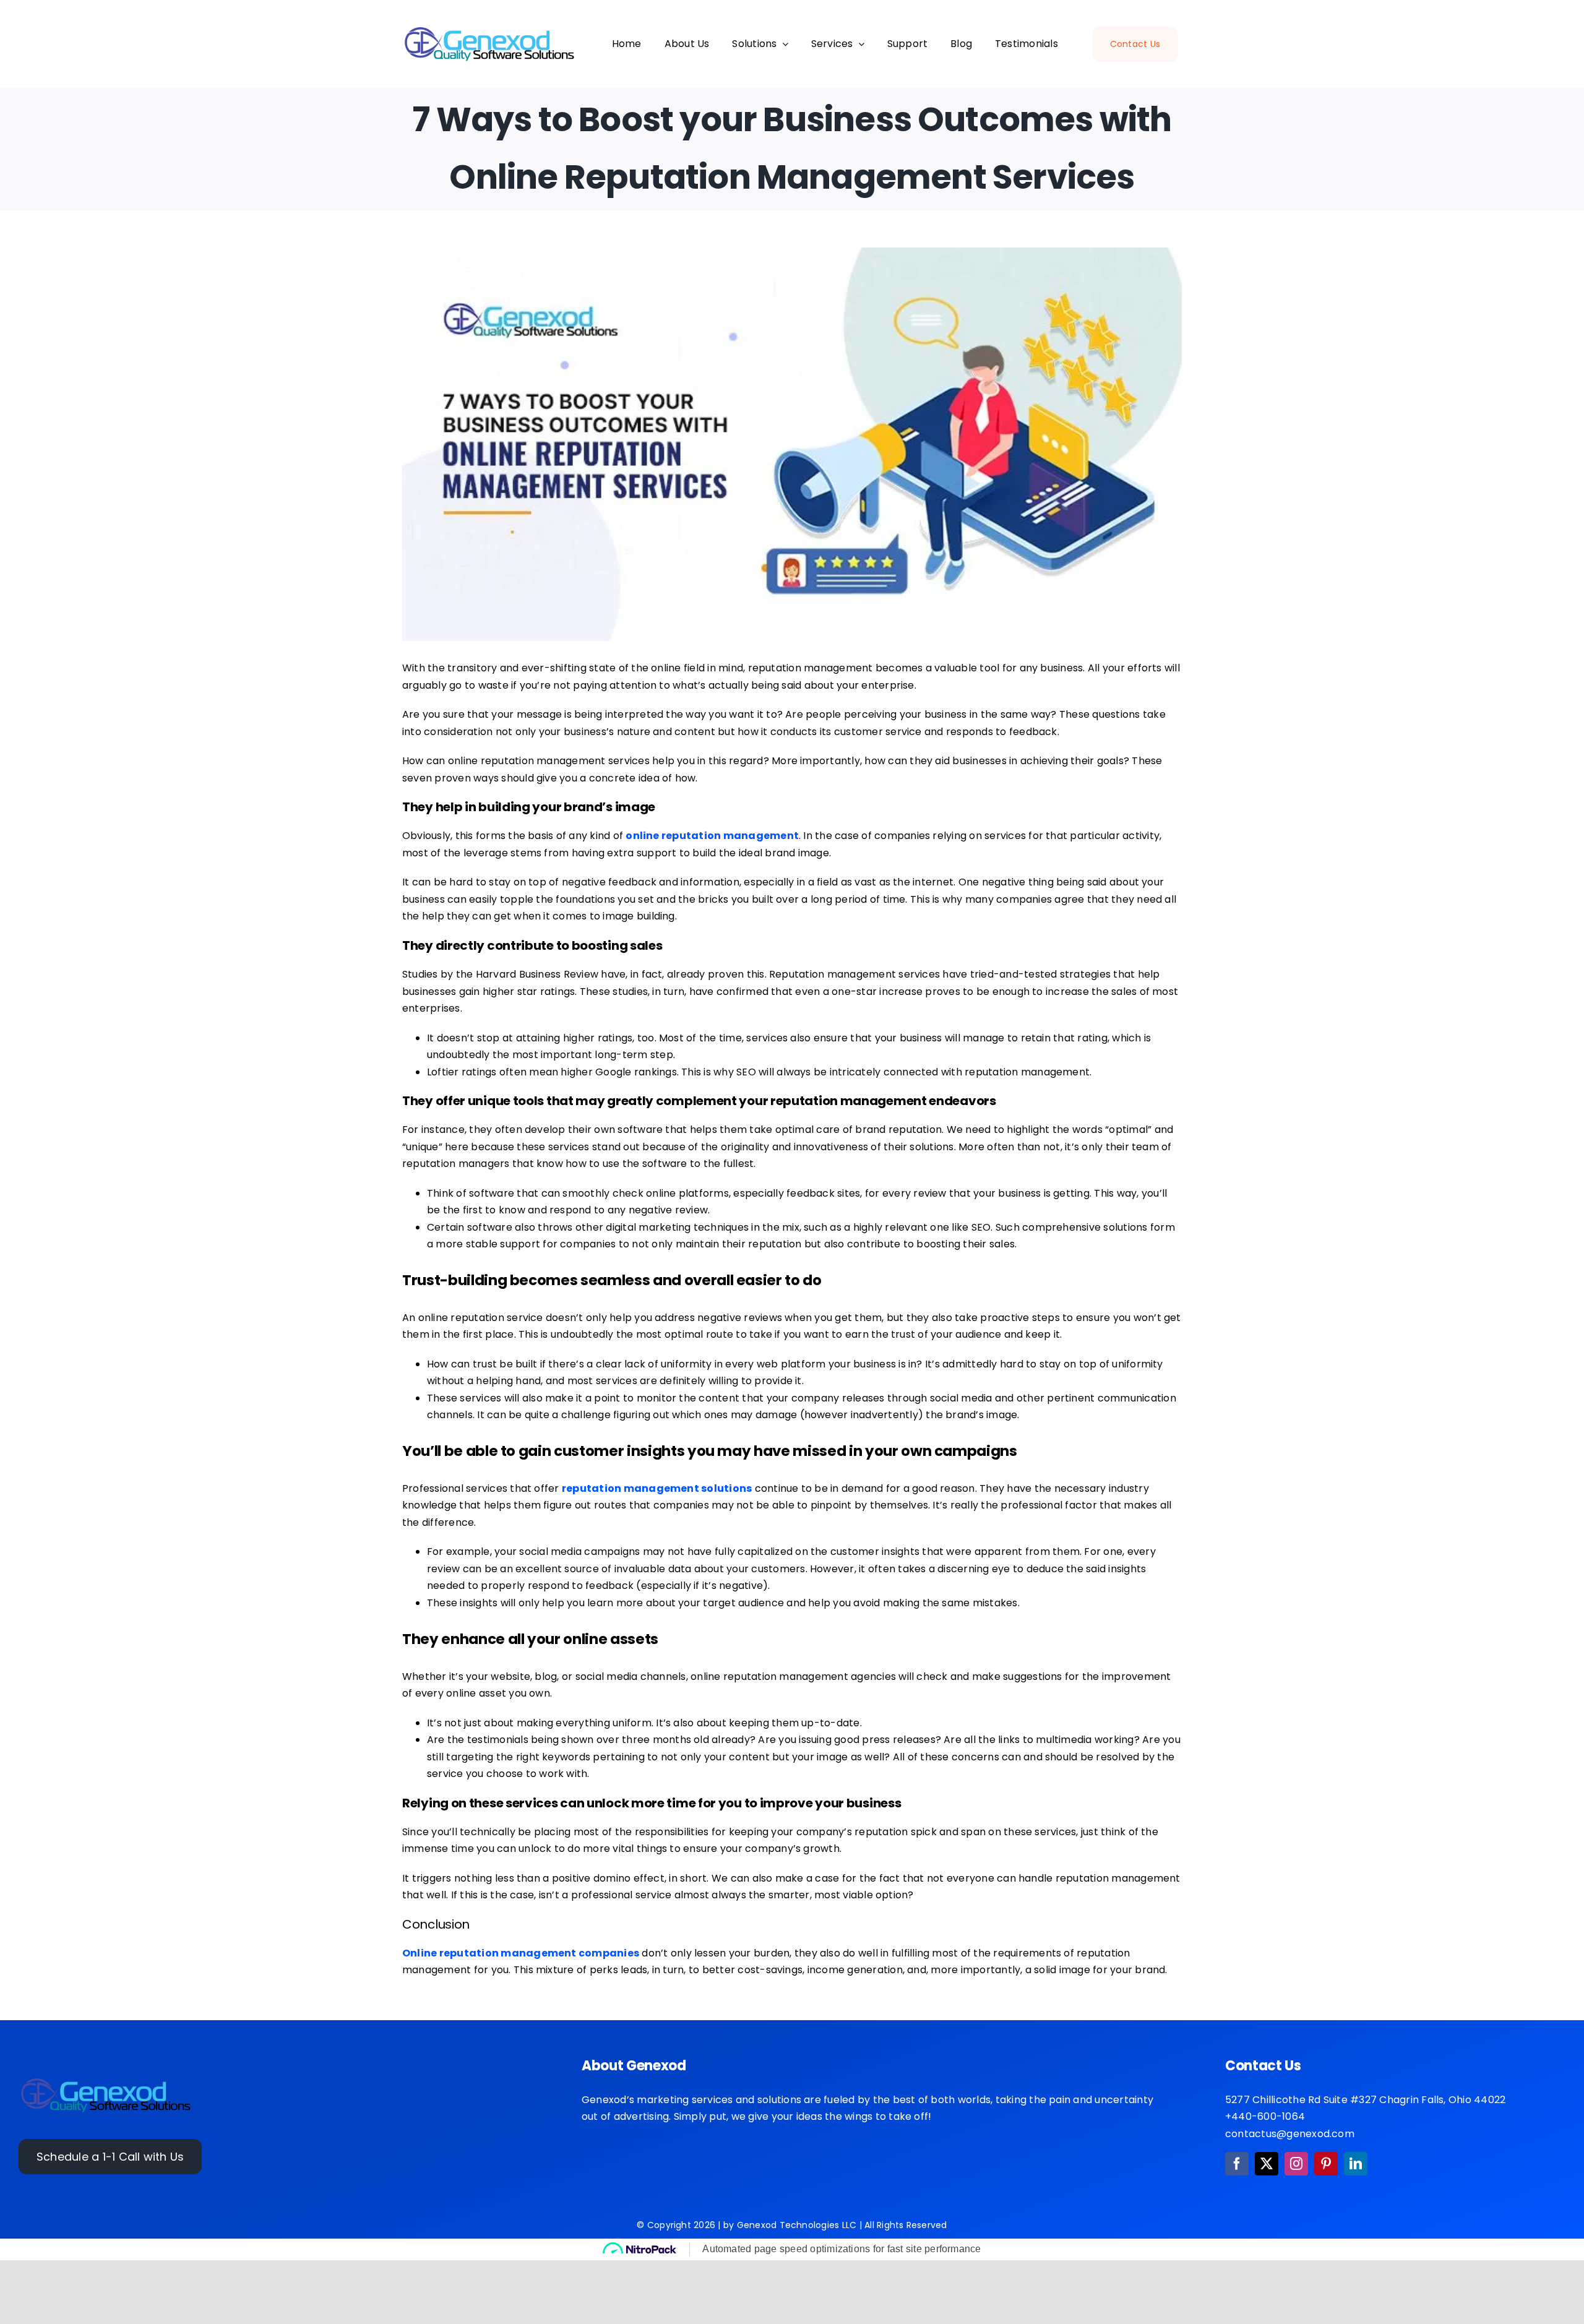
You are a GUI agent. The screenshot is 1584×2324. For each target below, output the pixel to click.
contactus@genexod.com (1290, 2134)
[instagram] (1296, 2164)
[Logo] (106, 2081)
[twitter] (1267, 2164)
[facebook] (1237, 2164)
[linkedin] (1356, 2164)
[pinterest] (1326, 2164)
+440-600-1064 (1265, 2116)
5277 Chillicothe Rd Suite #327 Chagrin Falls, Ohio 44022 (1365, 2100)
